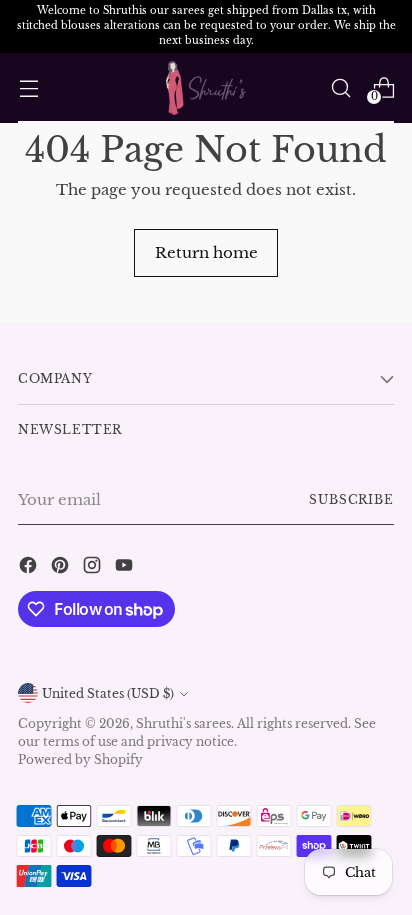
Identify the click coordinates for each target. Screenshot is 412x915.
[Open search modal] (340, 87)
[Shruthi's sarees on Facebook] (30, 568)
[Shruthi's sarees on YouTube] (126, 568)
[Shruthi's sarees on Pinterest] (62, 568)
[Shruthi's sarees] (206, 88)
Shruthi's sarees (183, 723)
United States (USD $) (108, 693)
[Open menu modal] (28, 87)
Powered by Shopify (80, 759)
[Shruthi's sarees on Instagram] (94, 568)
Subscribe (351, 499)
